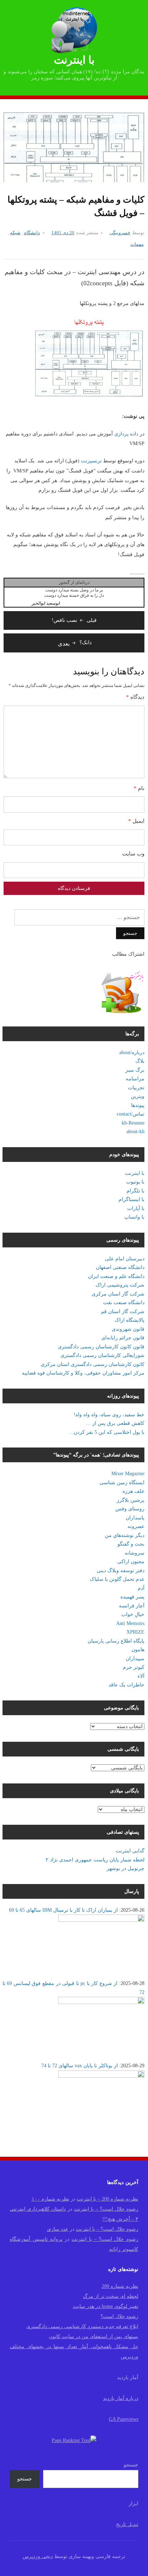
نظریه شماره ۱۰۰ (50, 2199)
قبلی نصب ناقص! (74, 620)
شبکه (15, 233)
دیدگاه (135, 697)
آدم (141, 1588)
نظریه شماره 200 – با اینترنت (108, 2199)
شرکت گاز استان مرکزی (118, 1294)
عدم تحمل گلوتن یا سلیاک (117, 1579)
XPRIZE (135, 1632)
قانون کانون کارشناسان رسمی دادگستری (101, 1347)
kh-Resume (133, 1123)
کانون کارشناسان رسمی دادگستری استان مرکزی (92, 1364)
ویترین (138, 1096)
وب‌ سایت (133, 854)
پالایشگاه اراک (129, 1320)
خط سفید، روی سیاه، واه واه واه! (109, 1415)
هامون (138, 1650)
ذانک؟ (75, 643)
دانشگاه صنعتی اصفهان (120, 1267)
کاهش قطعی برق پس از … (115, 1423)
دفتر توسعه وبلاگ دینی (121, 1571)
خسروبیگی (120, 233)
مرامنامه (135, 1079)
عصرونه (136, 1526)
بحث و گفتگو (131, 1544)
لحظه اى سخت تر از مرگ (111, 2296)
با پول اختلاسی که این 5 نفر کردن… (107, 1432)
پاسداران (135, 1518)
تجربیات (136, 1088)
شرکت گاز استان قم (123, 1312)
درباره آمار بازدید (121, 2398)
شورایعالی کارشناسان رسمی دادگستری (102, 1355)
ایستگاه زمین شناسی (122, 1483)
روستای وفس (130, 1509)
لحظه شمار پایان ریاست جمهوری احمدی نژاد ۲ (95, 1860)
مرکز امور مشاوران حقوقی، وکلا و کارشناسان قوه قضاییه (83, 1373)
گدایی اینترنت (130, 1851)
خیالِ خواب (133, 1614)
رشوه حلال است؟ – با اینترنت (106, 2209)
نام (139, 788)
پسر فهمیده (132, 1597)
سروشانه (135, 1553)
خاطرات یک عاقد (126, 1685)
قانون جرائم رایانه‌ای (123, 1338)
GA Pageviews (124, 2419)
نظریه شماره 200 (120, 2286)
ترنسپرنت (91, 461)
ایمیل (136, 821)
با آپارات (136, 1208)
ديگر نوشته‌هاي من (125, 1535)
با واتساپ (134, 1217)
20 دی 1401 (63, 233)
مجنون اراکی (131, 1562)
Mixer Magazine (128, 1474)
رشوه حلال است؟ (119, 2316)
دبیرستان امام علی (125, 1259)
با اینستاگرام (131, 1199)
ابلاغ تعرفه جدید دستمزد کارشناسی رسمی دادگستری (82, 2326)
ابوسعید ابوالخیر (46, 603)
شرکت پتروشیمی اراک (120, 1285)
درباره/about (132, 1052)
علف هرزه (133, 1491)
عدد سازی (58, 2229)
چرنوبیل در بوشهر (126, 1868)
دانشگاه (32, 233)
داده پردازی (126, 434)
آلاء (141, 1676)
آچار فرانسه (132, 1606)
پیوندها (138, 1105)
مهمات (137, 244)
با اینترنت (74, 60)
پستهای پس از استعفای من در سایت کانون (94, 2337)
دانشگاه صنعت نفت (124, 1303)
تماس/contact (131, 1114)
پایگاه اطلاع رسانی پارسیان (116, 1641)
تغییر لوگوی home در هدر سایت (106, 2306)
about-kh (135, 1132)
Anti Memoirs (130, 1623)
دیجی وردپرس (38, 2556)
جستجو (131, 2465)
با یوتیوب (135, 1182)
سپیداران (135, 1659)
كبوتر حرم (134, 1667)
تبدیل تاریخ (127, 2524)
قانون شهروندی (128, 1329)
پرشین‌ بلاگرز (131, 1500)
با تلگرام (135, 1191)
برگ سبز (135, 1070)
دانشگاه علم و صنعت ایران (116, 1276)
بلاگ (140, 1061)
